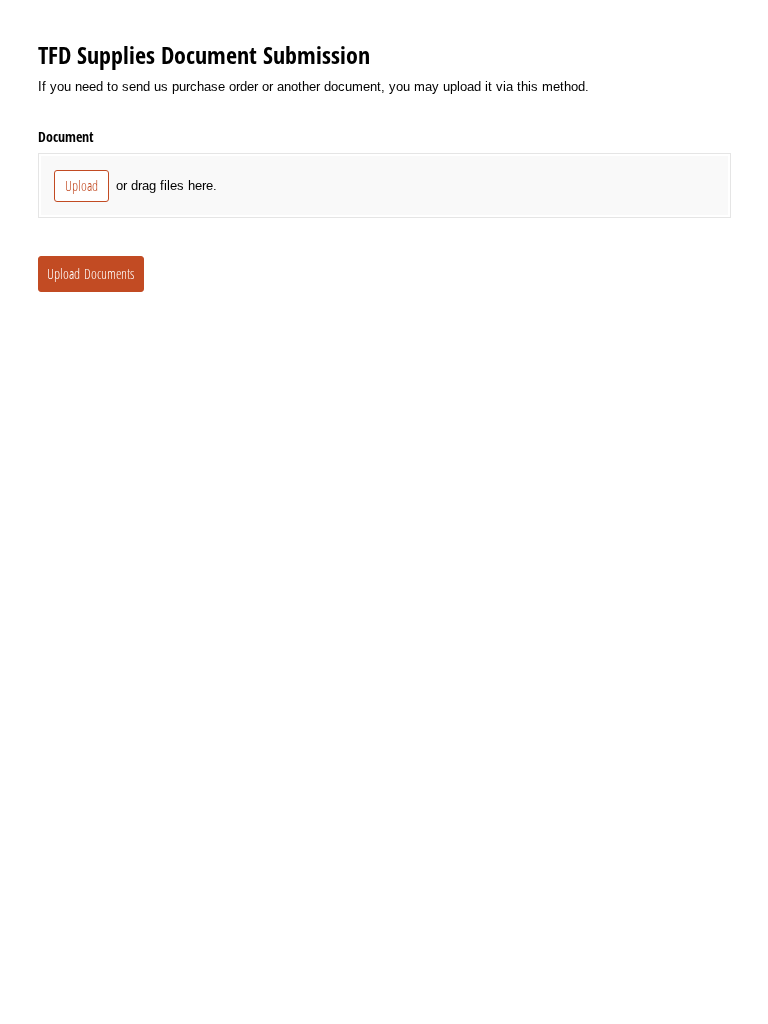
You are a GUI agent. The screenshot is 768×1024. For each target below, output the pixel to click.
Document (66, 136)
